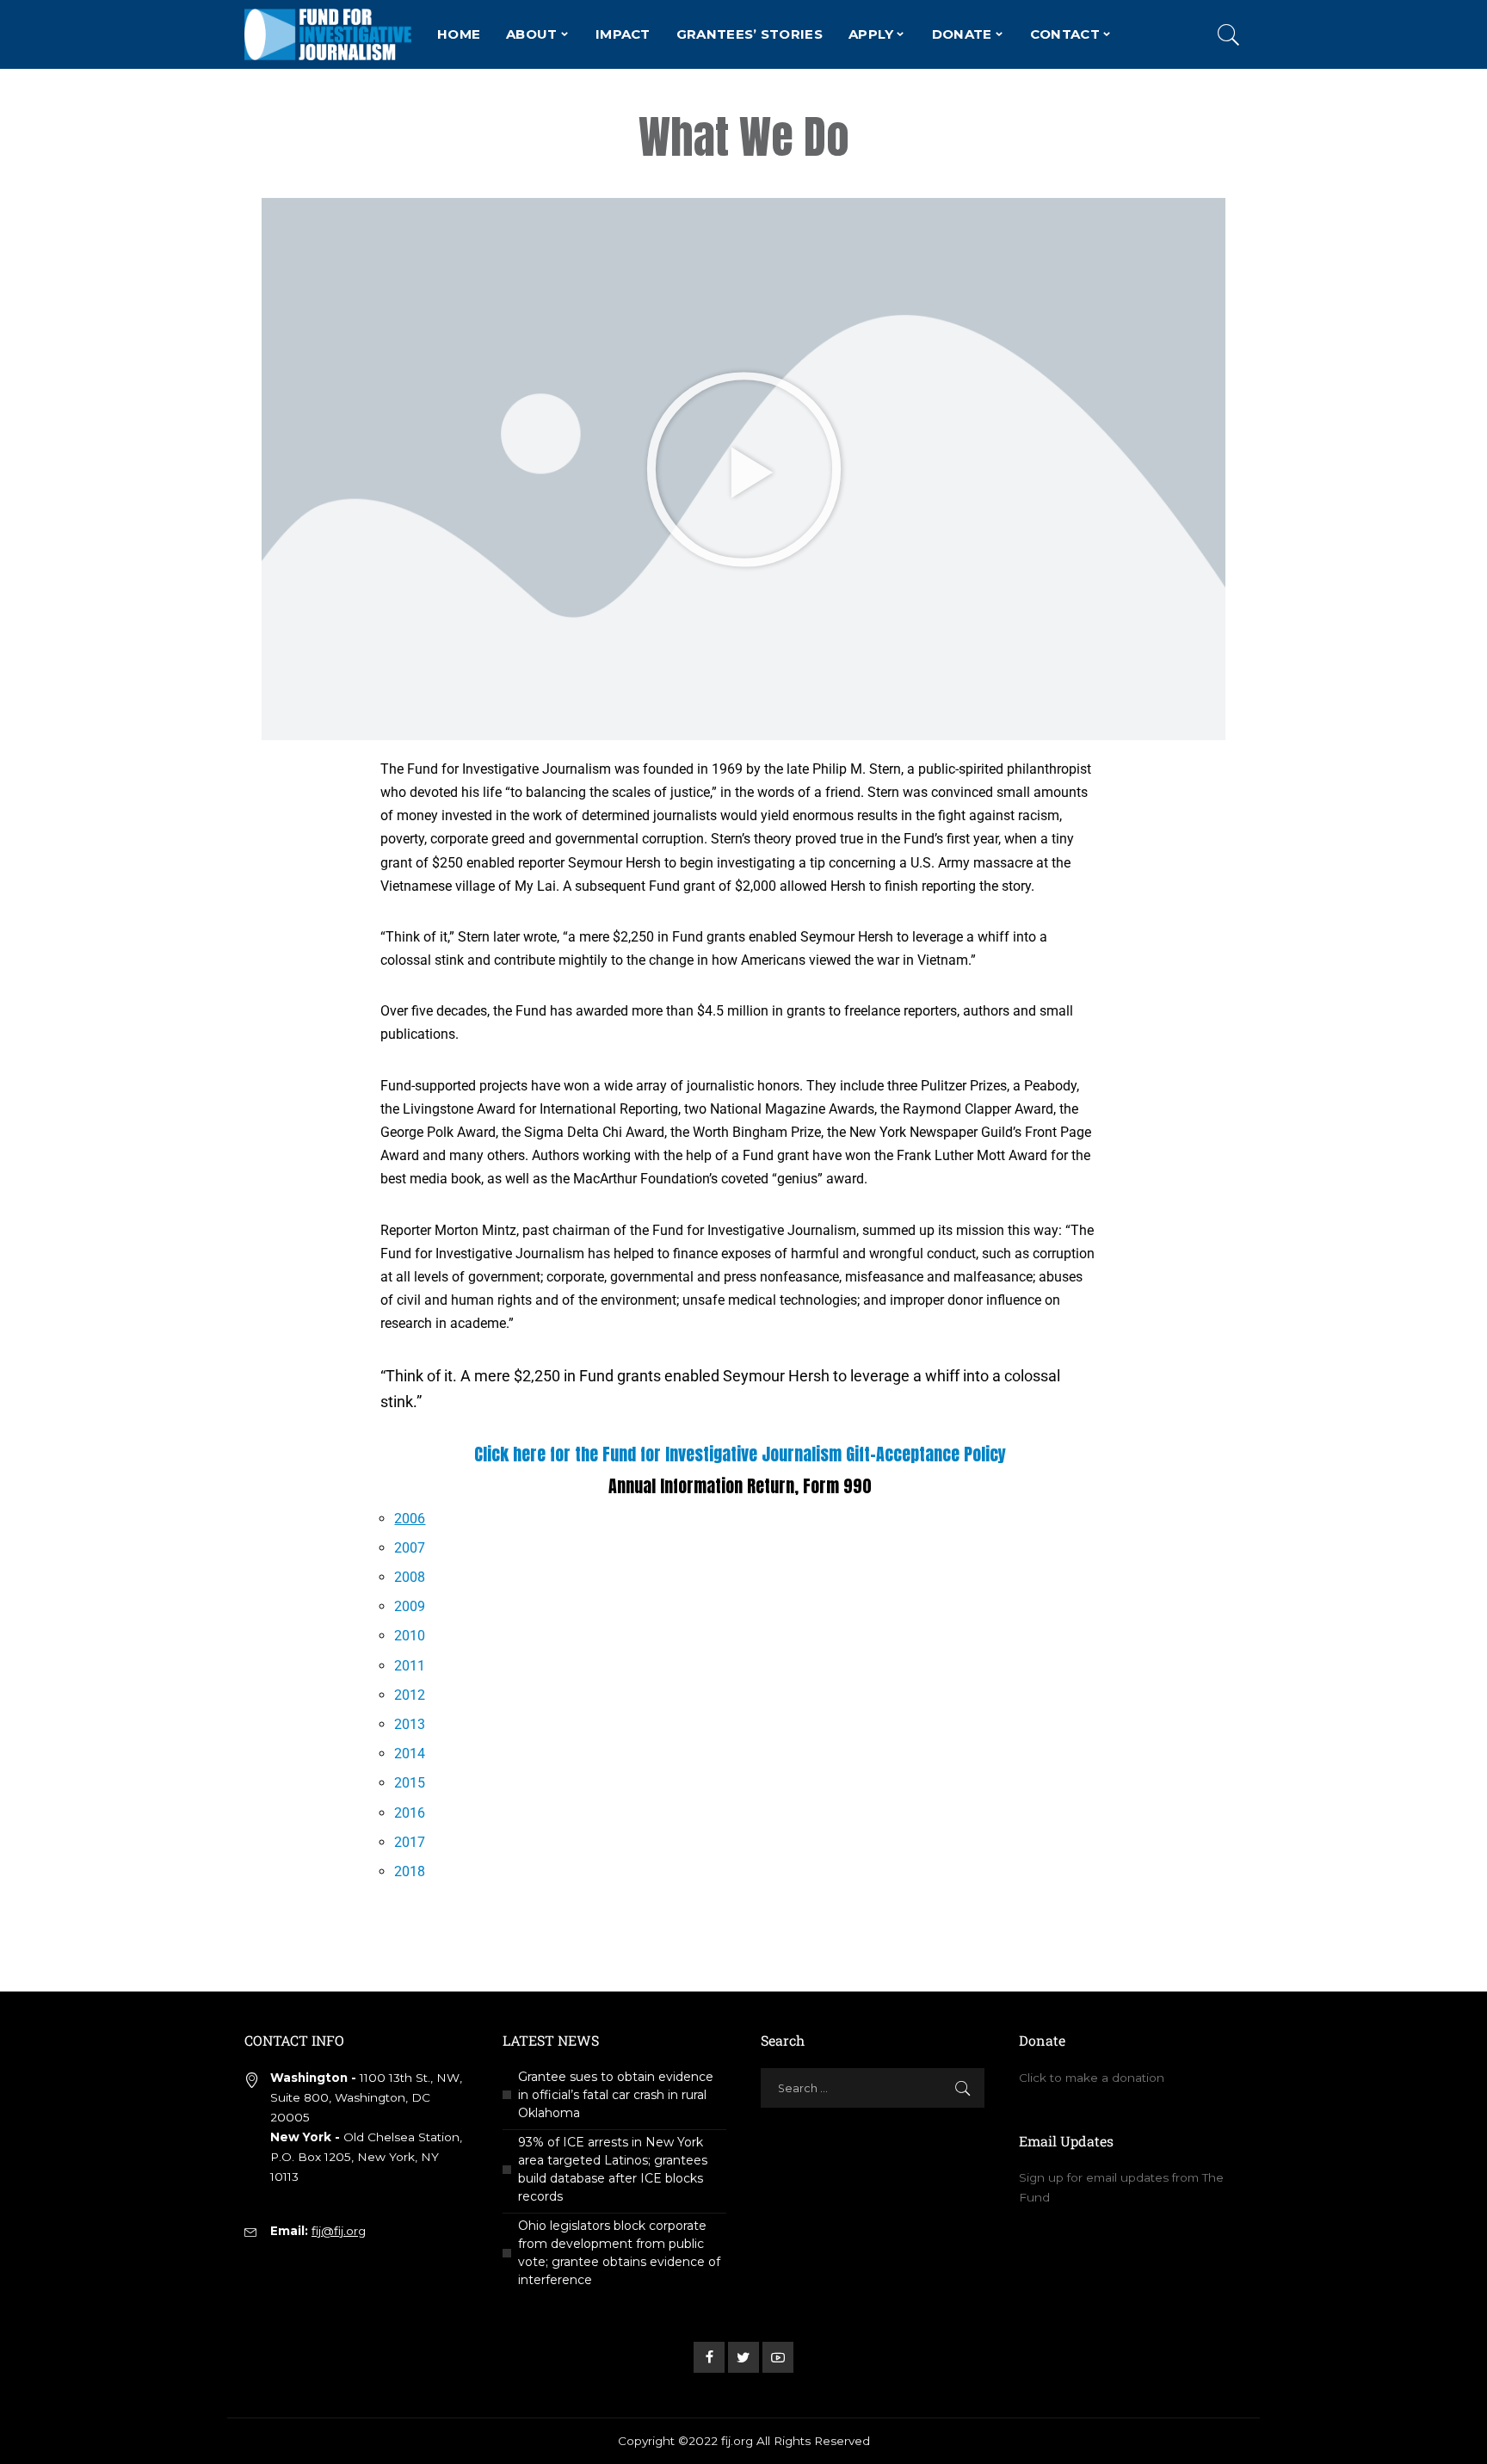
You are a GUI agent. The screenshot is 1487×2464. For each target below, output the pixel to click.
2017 (410, 1842)
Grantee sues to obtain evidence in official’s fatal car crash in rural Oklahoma (616, 2095)
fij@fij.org (339, 2231)
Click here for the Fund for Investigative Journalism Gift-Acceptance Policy (740, 1454)
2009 (410, 1606)
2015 (410, 1783)
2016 (410, 1813)
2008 (410, 1577)
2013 (410, 1724)
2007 (410, 1548)
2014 (410, 1754)
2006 (410, 1519)
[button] (744, 469)
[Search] (1229, 34)
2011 (410, 1666)
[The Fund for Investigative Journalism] (328, 34)
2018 (410, 1871)
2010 (410, 1636)
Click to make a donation (1092, 2078)
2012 (410, 1695)
